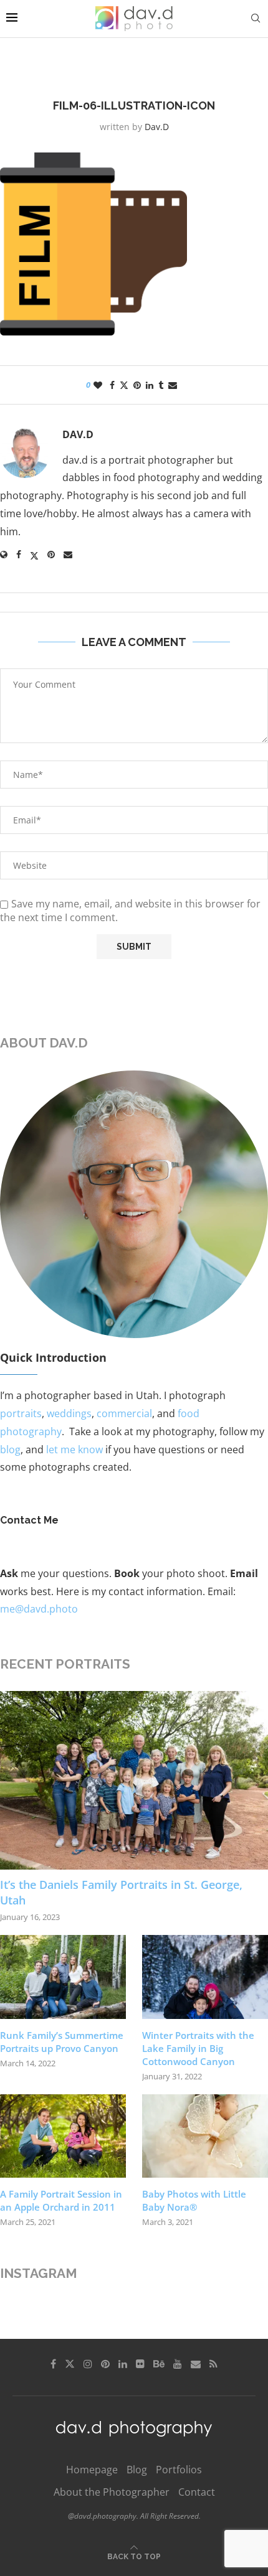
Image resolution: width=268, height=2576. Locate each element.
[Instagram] (88, 2364)
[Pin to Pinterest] (137, 385)
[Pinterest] (105, 2364)
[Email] (196, 2364)
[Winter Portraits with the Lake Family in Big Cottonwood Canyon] (205, 1977)
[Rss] (213, 2364)
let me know (74, 1450)
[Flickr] (140, 2364)
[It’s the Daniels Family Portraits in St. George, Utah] (134, 1780)
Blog (137, 2470)
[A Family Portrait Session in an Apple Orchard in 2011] (63, 2136)
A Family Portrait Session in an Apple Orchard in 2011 (61, 2200)
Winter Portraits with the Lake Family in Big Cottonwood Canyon (198, 2048)
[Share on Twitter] (124, 385)
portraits (21, 1413)
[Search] (256, 18)
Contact (197, 2492)
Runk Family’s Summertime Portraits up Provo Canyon (62, 2042)
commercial (124, 1413)
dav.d (157, 127)
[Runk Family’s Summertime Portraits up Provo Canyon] (63, 1977)
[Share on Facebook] (112, 385)
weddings (69, 1413)
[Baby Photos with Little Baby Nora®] (205, 2136)
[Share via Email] (173, 385)
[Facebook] (53, 2364)
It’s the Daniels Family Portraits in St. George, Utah (121, 1892)
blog (10, 1450)
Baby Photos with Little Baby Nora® (194, 2200)
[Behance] (159, 2364)
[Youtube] (178, 2364)
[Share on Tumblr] (161, 385)
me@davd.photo (39, 1609)
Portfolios (179, 2470)
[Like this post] (98, 385)
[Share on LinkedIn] (150, 385)
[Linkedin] (123, 2364)
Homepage (92, 2470)
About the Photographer (112, 2492)
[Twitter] (70, 2364)
